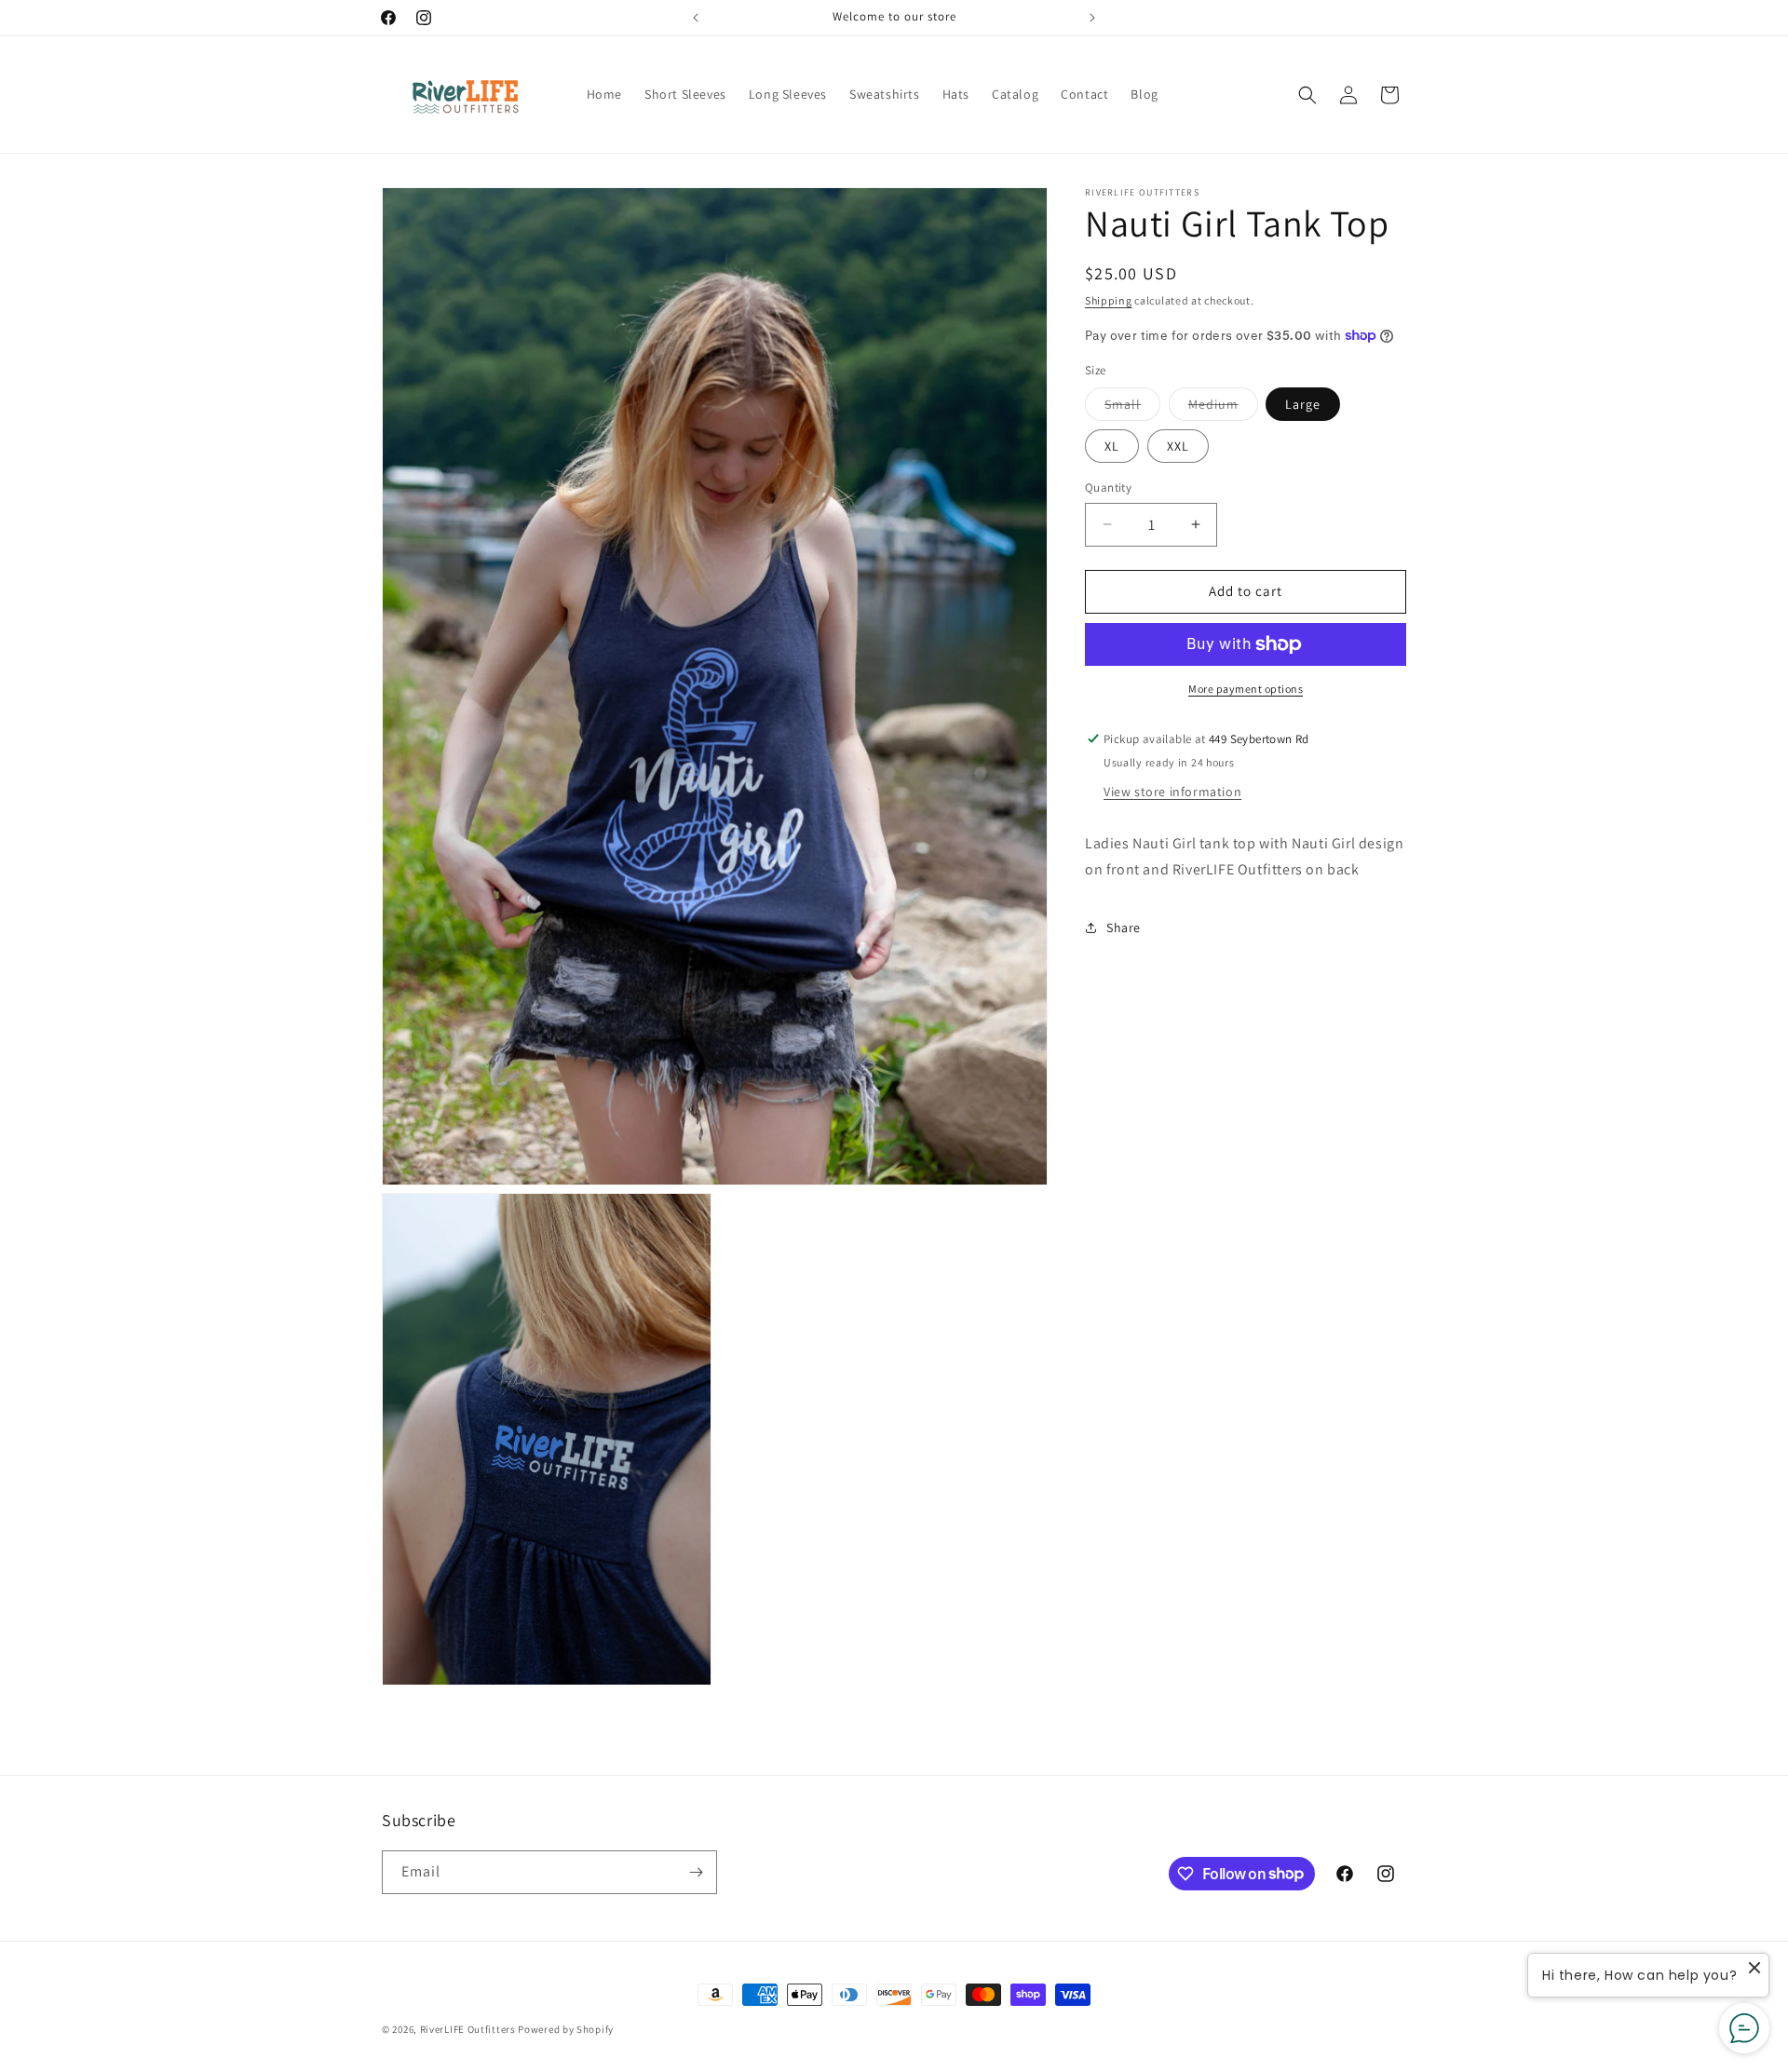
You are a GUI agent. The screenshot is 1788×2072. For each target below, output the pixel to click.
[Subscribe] (696, 1872)
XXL (1178, 446)
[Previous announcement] (696, 18)
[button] (1307, 95)
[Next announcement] (1092, 18)
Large (1303, 404)
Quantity (1108, 488)
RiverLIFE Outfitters (468, 2029)
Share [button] (1124, 927)
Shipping (1109, 300)
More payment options (1246, 689)
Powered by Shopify (566, 2029)
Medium (1223, 408)
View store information (1172, 791)
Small (1132, 408)
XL (1112, 446)
